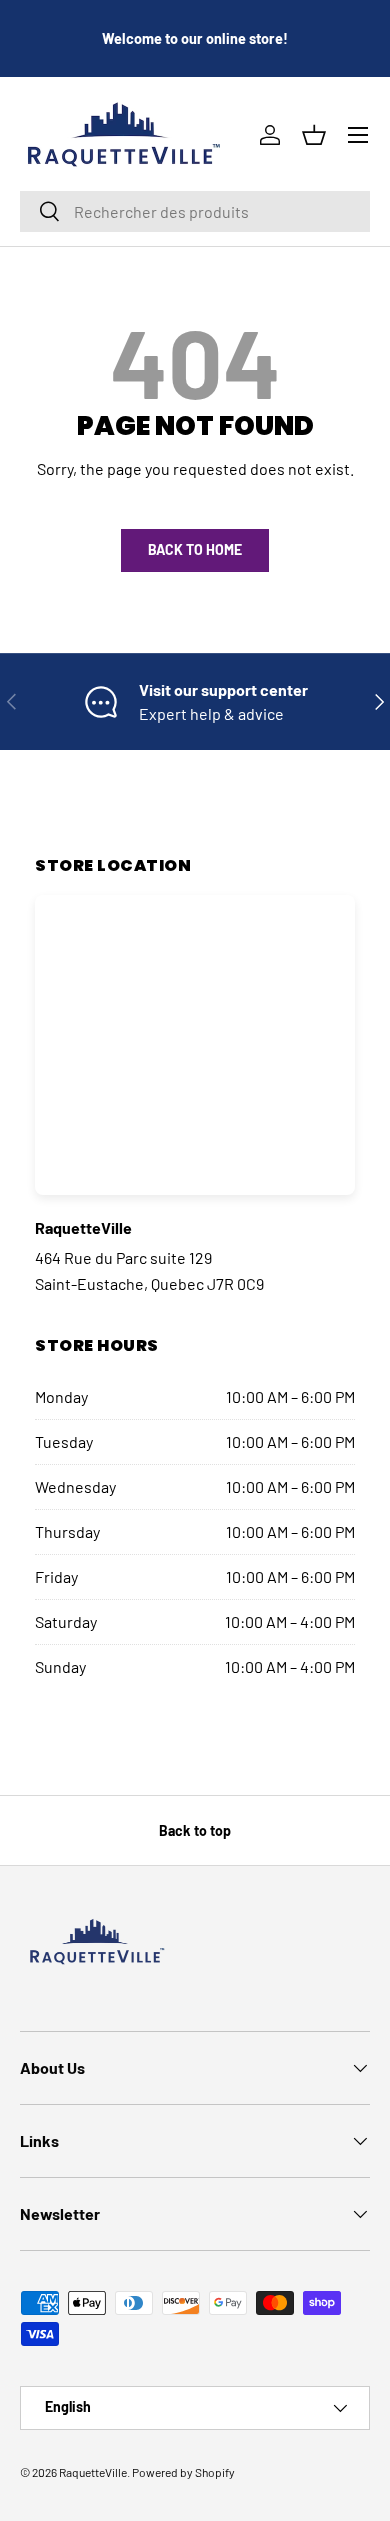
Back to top (195, 1830)
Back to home (195, 549)
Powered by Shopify (183, 2472)
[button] (314, 135)
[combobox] (195, 211)
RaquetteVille (93, 2472)
